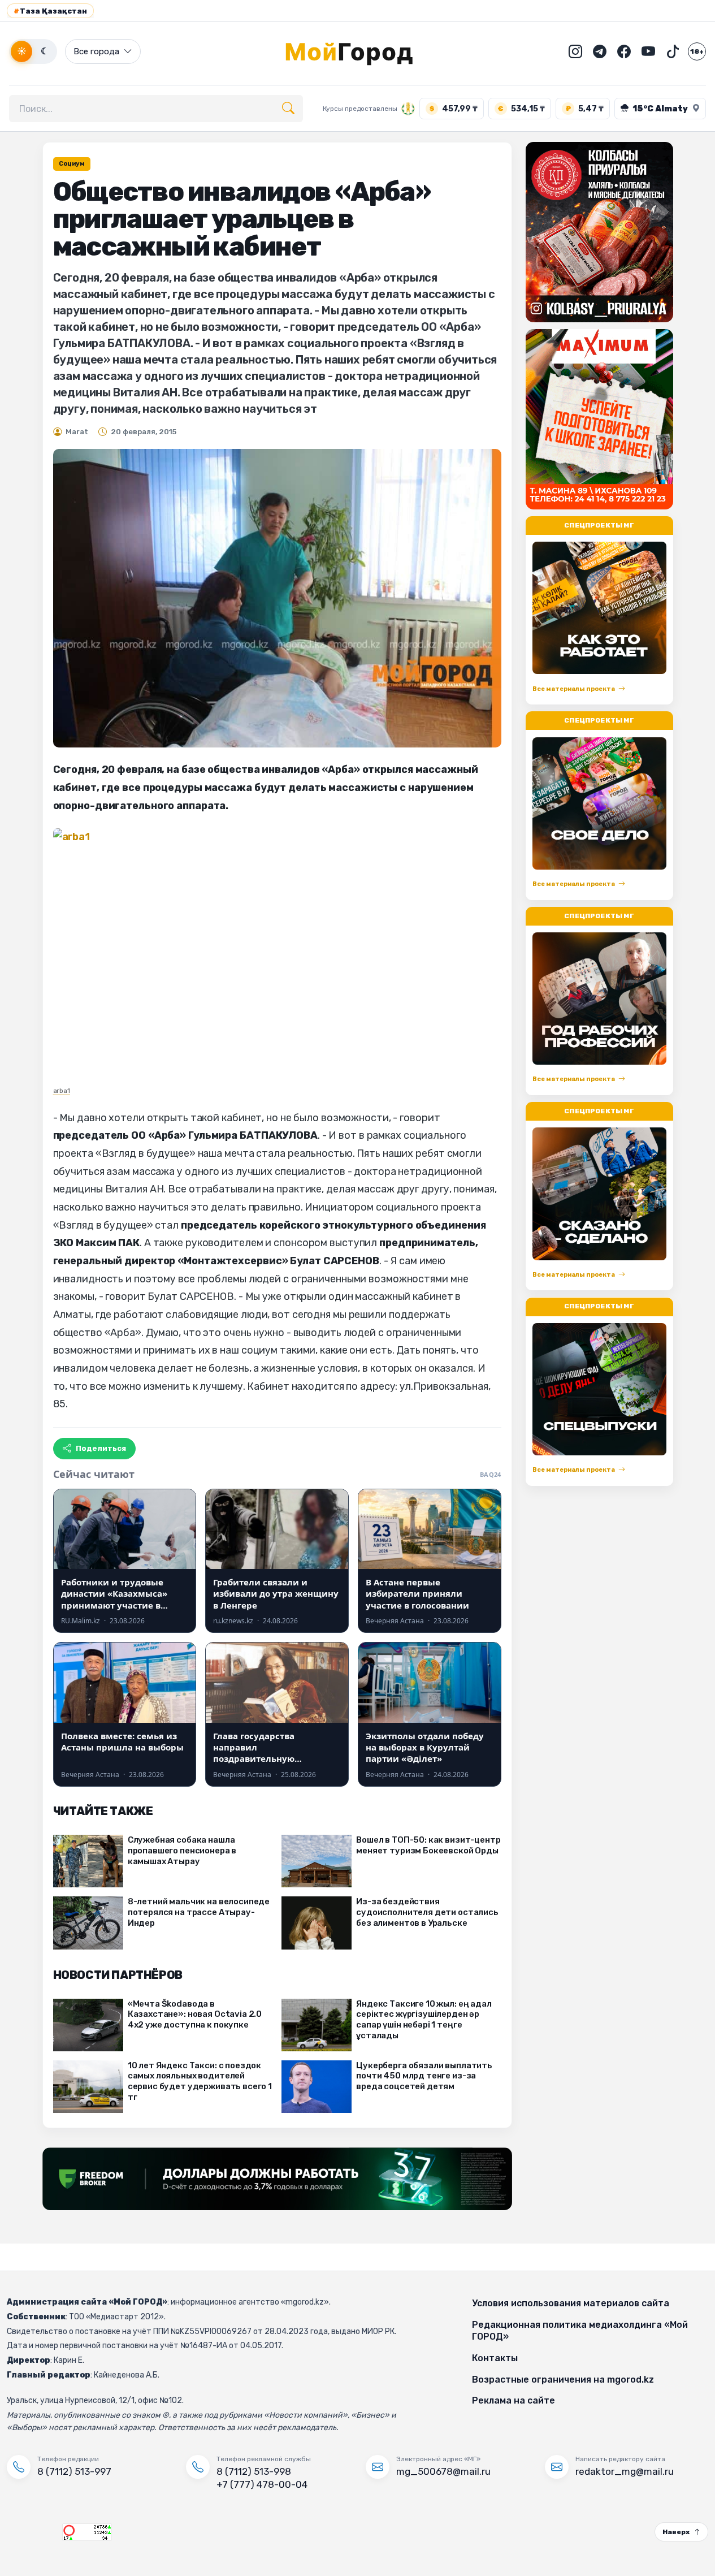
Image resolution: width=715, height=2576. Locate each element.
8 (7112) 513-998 (254, 2471)
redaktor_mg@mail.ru (625, 2471)
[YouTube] (648, 51)
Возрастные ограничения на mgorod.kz (563, 2380)
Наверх (676, 2532)
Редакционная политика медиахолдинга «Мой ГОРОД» (580, 2331)
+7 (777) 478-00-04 (262, 2484)
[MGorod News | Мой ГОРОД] (358, 51)
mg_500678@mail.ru (443, 2471)
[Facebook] (624, 51)
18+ (697, 51)
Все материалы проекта (574, 689)
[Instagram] (575, 51)
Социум (72, 164)
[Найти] (288, 109)
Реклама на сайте (513, 2400)
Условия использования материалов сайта (571, 2303)
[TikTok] (673, 51)
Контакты (495, 2358)
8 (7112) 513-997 (74, 2471)
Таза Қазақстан (50, 11)
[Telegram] (600, 51)
